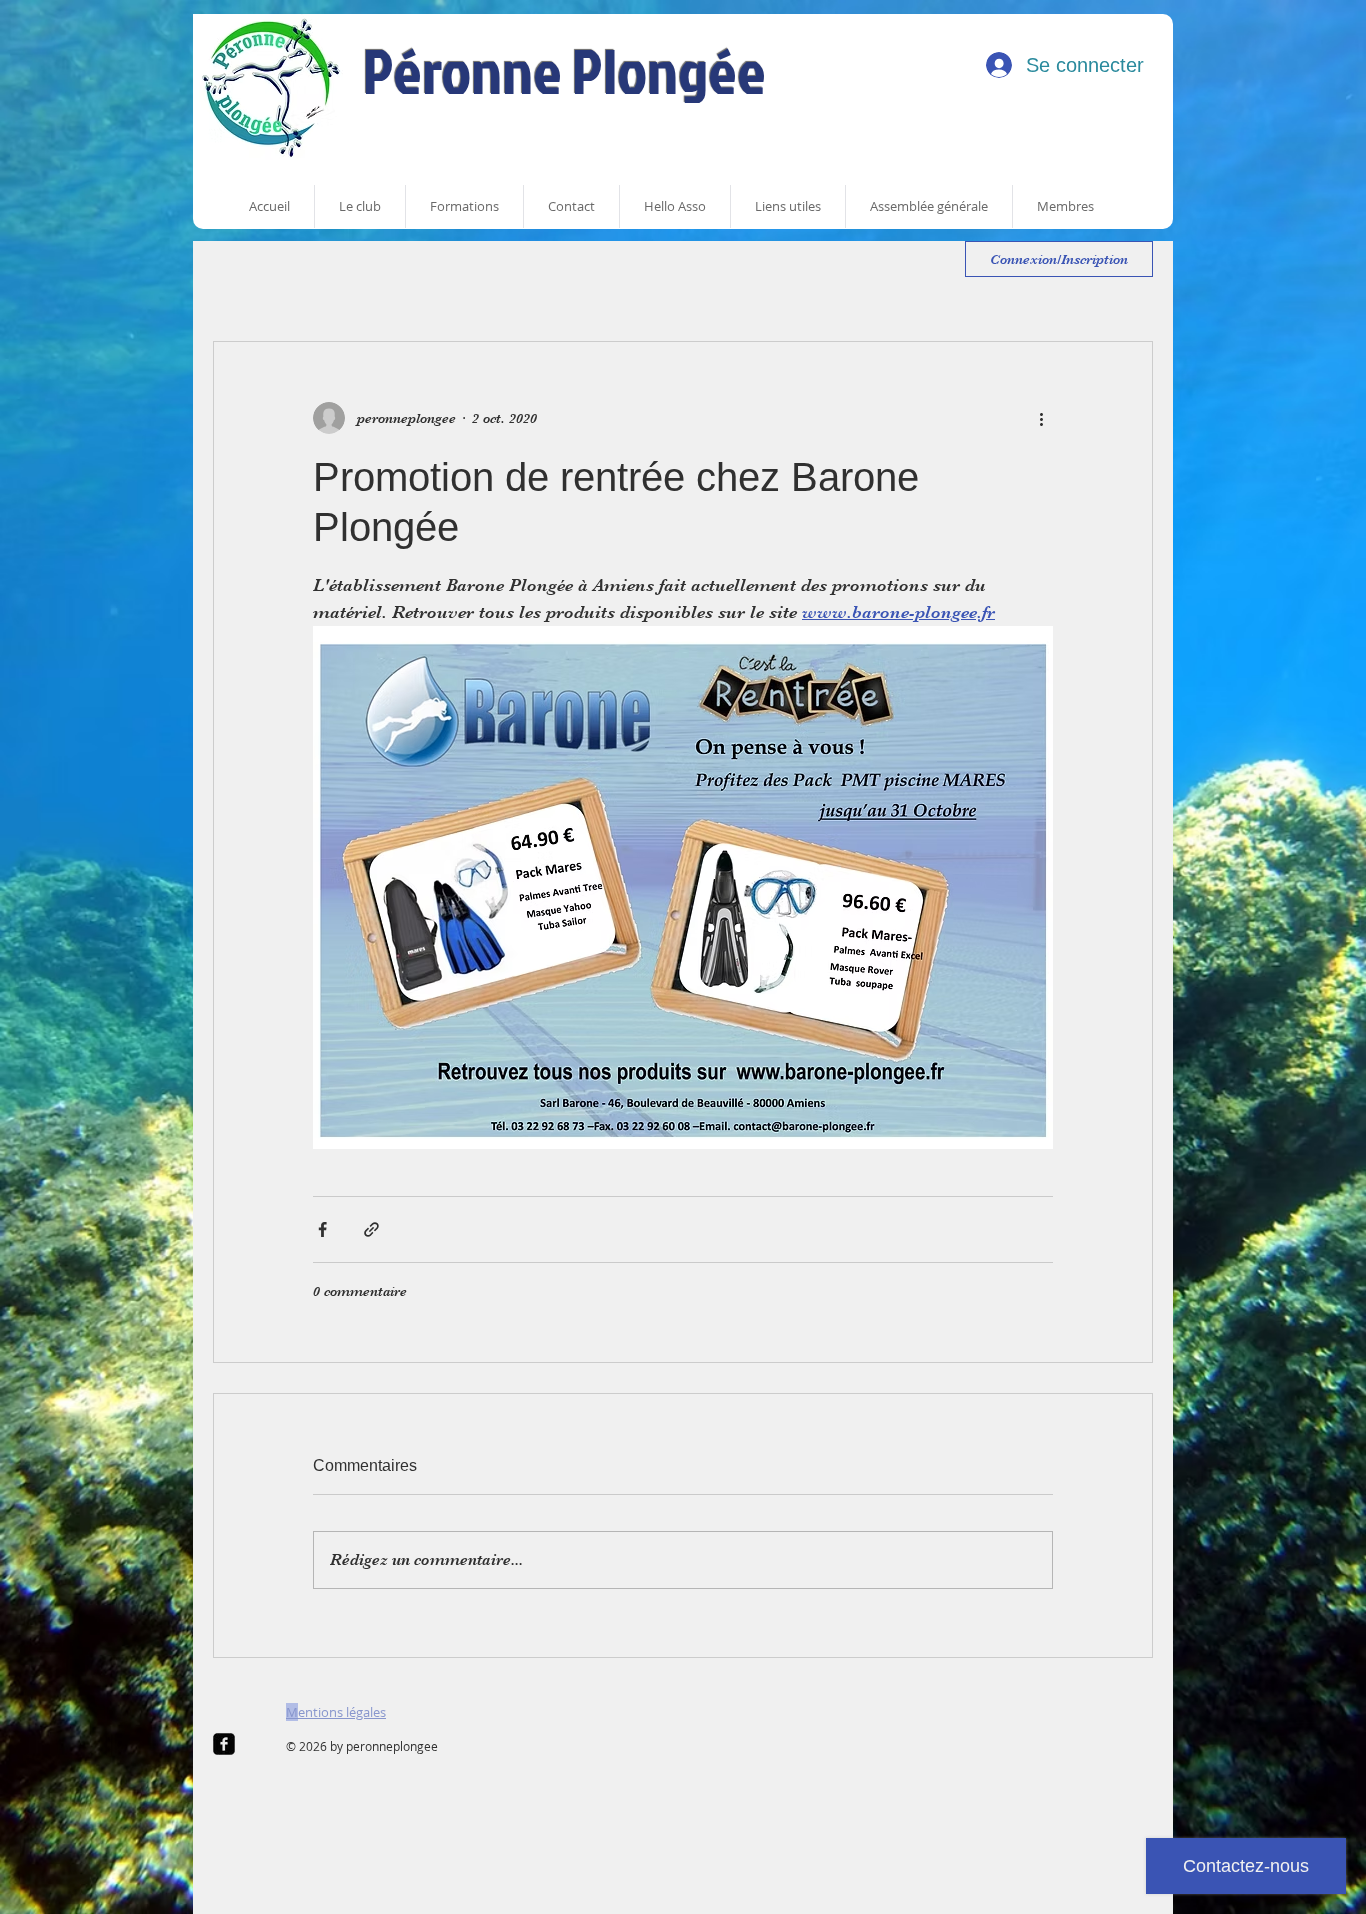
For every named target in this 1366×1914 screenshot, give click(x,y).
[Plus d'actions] (1041, 418)
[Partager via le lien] (371, 1229)
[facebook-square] (224, 1744)
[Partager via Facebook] (322, 1229)
